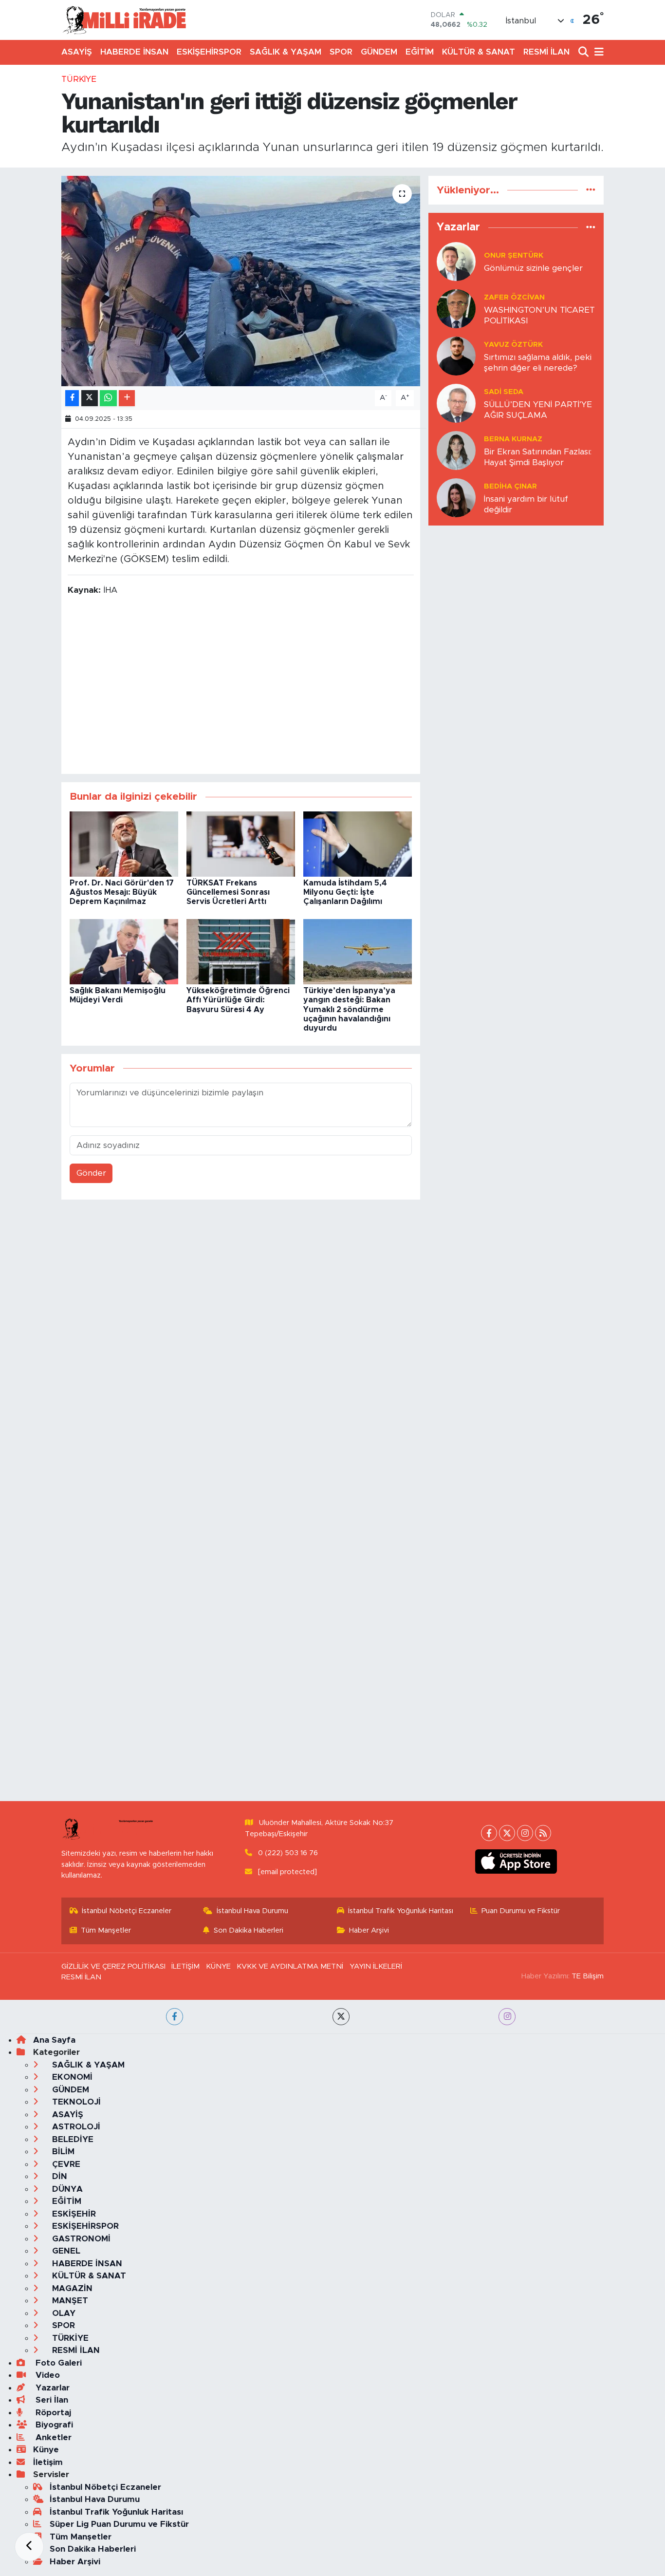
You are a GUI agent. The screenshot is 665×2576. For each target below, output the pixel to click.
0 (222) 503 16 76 (288, 1853)
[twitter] (341, 2017)
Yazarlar (51, 2388)
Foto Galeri (57, 2363)
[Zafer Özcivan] (456, 309)
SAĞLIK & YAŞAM (286, 52)
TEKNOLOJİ (75, 2102)
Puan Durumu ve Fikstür (521, 1911)
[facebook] (175, 2017)
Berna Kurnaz (513, 439)
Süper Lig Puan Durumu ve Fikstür (119, 2524)
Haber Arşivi (369, 1930)
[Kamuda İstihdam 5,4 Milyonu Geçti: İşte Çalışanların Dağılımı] (358, 843)
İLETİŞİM (185, 1966)
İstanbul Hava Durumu (252, 1911)
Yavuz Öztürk (513, 345)
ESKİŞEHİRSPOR (209, 52)
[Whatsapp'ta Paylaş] (108, 398)
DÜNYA (66, 2189)
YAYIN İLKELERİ (376, 1966)
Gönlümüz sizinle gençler (533, 268)
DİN (58, 2176)
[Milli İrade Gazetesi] (124, 20)
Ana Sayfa (54, 2040)
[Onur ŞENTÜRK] (456, 261)
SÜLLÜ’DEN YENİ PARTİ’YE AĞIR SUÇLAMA (538, 410)
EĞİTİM (420, 52)
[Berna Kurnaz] (456, 450)
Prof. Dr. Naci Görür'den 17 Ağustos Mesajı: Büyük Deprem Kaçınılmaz (122, 892)
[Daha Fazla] (127, 398)
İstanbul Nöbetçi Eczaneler (127, 1911)
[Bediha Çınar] (456, 498)
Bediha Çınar (510, 486)
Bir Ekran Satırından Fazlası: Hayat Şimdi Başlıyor (538, 457)
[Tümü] (591, 190)
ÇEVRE (65, 2164)
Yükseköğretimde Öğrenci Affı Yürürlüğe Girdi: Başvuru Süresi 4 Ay (238, 1000)
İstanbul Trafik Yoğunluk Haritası (401, 1911)
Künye (46, 2450)
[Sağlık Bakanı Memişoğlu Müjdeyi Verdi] (124, 951)
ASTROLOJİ (75, 2127)
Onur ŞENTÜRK (514, 255)
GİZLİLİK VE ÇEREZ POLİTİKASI (113, 1966)
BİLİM (62, 2152)
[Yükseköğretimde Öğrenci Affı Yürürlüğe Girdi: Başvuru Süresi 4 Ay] (241, 951)
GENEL (65, 2251)
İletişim (48, 2462)
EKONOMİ (71, 2077)
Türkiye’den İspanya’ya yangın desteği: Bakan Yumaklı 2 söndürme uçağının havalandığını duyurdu (349, 1009)
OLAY (63, 2313)
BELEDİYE (72, 2139)
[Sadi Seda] (456, 403)
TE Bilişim (588, 1976)
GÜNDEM (379, 52)
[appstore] (516, 1861)
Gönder (91, 1173)
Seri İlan (51, 2400)
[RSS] (543, 1833)
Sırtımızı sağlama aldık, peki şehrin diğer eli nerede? (538, 362)
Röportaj (52, 2413)
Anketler (52, 2437)
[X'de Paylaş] (90, 398)
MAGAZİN (71, 2288)
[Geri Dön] (29, 2547)
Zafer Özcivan (514, 297)
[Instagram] (525, 1833)
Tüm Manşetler (106, 1930)
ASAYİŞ (77, 52)
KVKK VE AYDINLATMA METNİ (290, 1966)
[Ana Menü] (597, 52)
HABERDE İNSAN (134, 52)
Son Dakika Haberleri (249, 1930)
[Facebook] (489, 1833)
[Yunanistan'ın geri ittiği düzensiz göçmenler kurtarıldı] (241, 281)
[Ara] (584, 52)
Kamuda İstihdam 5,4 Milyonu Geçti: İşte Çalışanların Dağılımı (345, 892)
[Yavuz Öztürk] (456, 356)
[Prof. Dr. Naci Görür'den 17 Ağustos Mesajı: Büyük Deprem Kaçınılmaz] (124, 843)
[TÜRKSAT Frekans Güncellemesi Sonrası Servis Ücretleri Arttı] (241, 843)
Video (46, 2375)
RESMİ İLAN (546, 52)
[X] (507, 1833)
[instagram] (507, 2017)
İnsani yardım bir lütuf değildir (526, 504)
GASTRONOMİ (80, 2239)
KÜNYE (218, 1966)
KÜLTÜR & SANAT (479, 52)
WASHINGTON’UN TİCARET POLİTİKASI (539, 315)
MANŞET (69, 2301)
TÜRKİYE (79, 79)
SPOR (341, 52)
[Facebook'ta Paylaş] (72, 398)
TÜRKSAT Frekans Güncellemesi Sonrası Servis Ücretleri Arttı (228, 892)
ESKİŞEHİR (73, 2214)
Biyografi (53, 2425)
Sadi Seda (504, 392)
